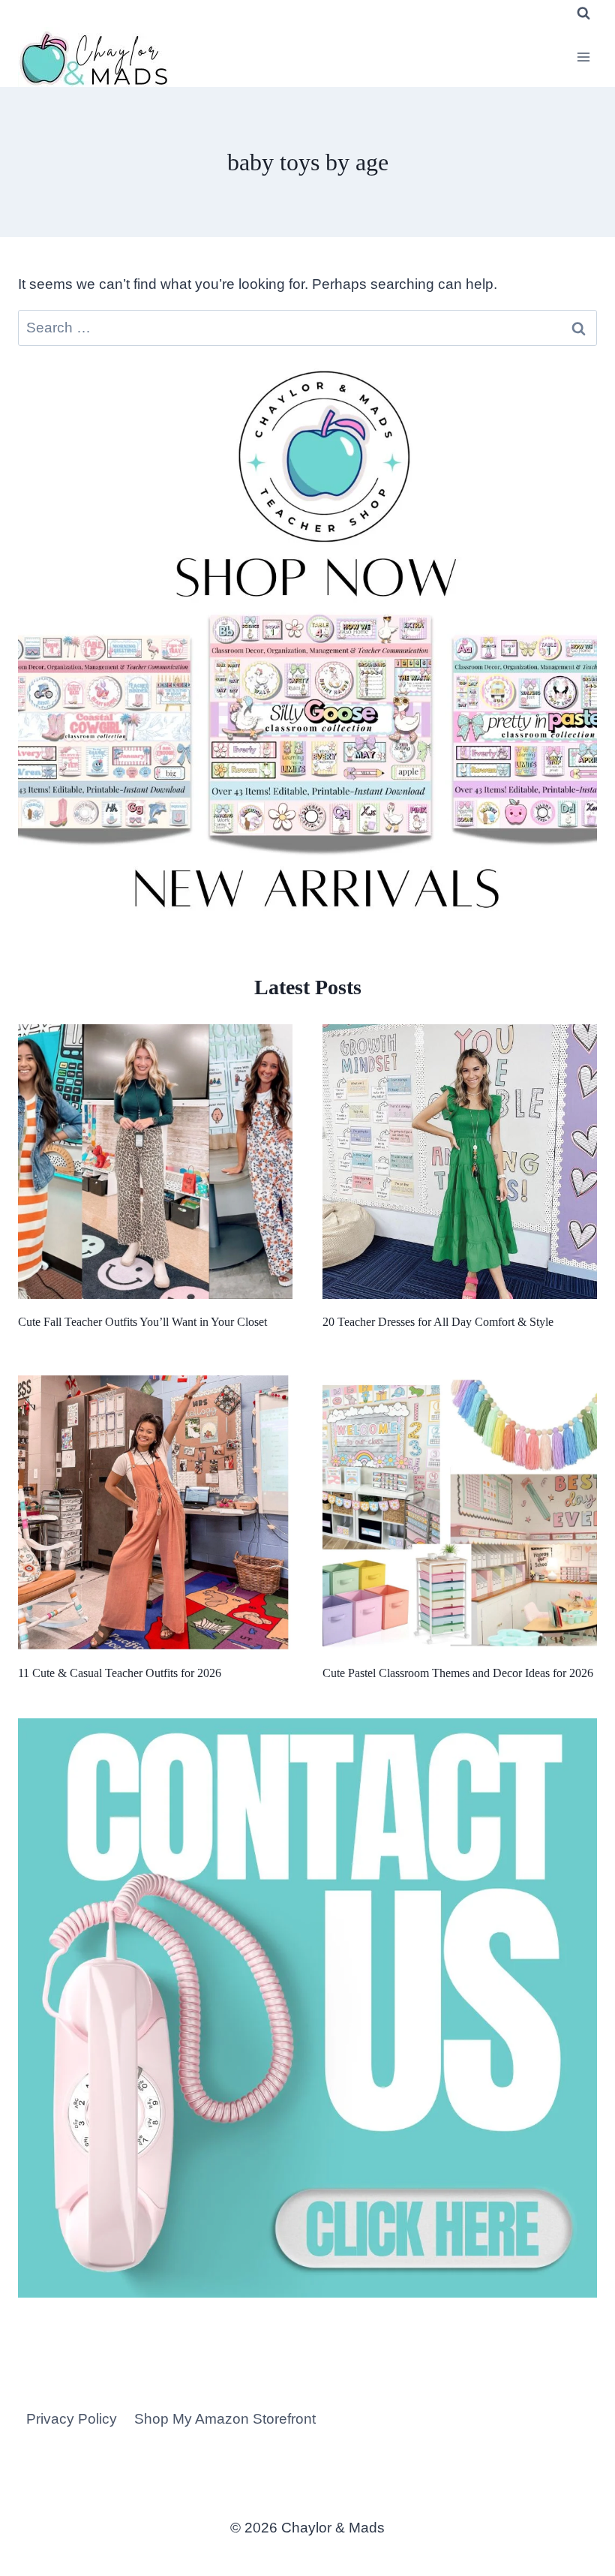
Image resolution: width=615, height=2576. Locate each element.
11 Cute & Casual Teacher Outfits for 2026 (120, 1673)
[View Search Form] (583, 14)
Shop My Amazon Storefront (225, 2419)
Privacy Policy (72, 2419)
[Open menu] (583, 57)
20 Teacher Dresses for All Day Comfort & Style (438, 1322)
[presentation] (155, 1162)
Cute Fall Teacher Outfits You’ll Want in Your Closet (142, 1322)
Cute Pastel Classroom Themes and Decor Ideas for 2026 (458, 1673)
